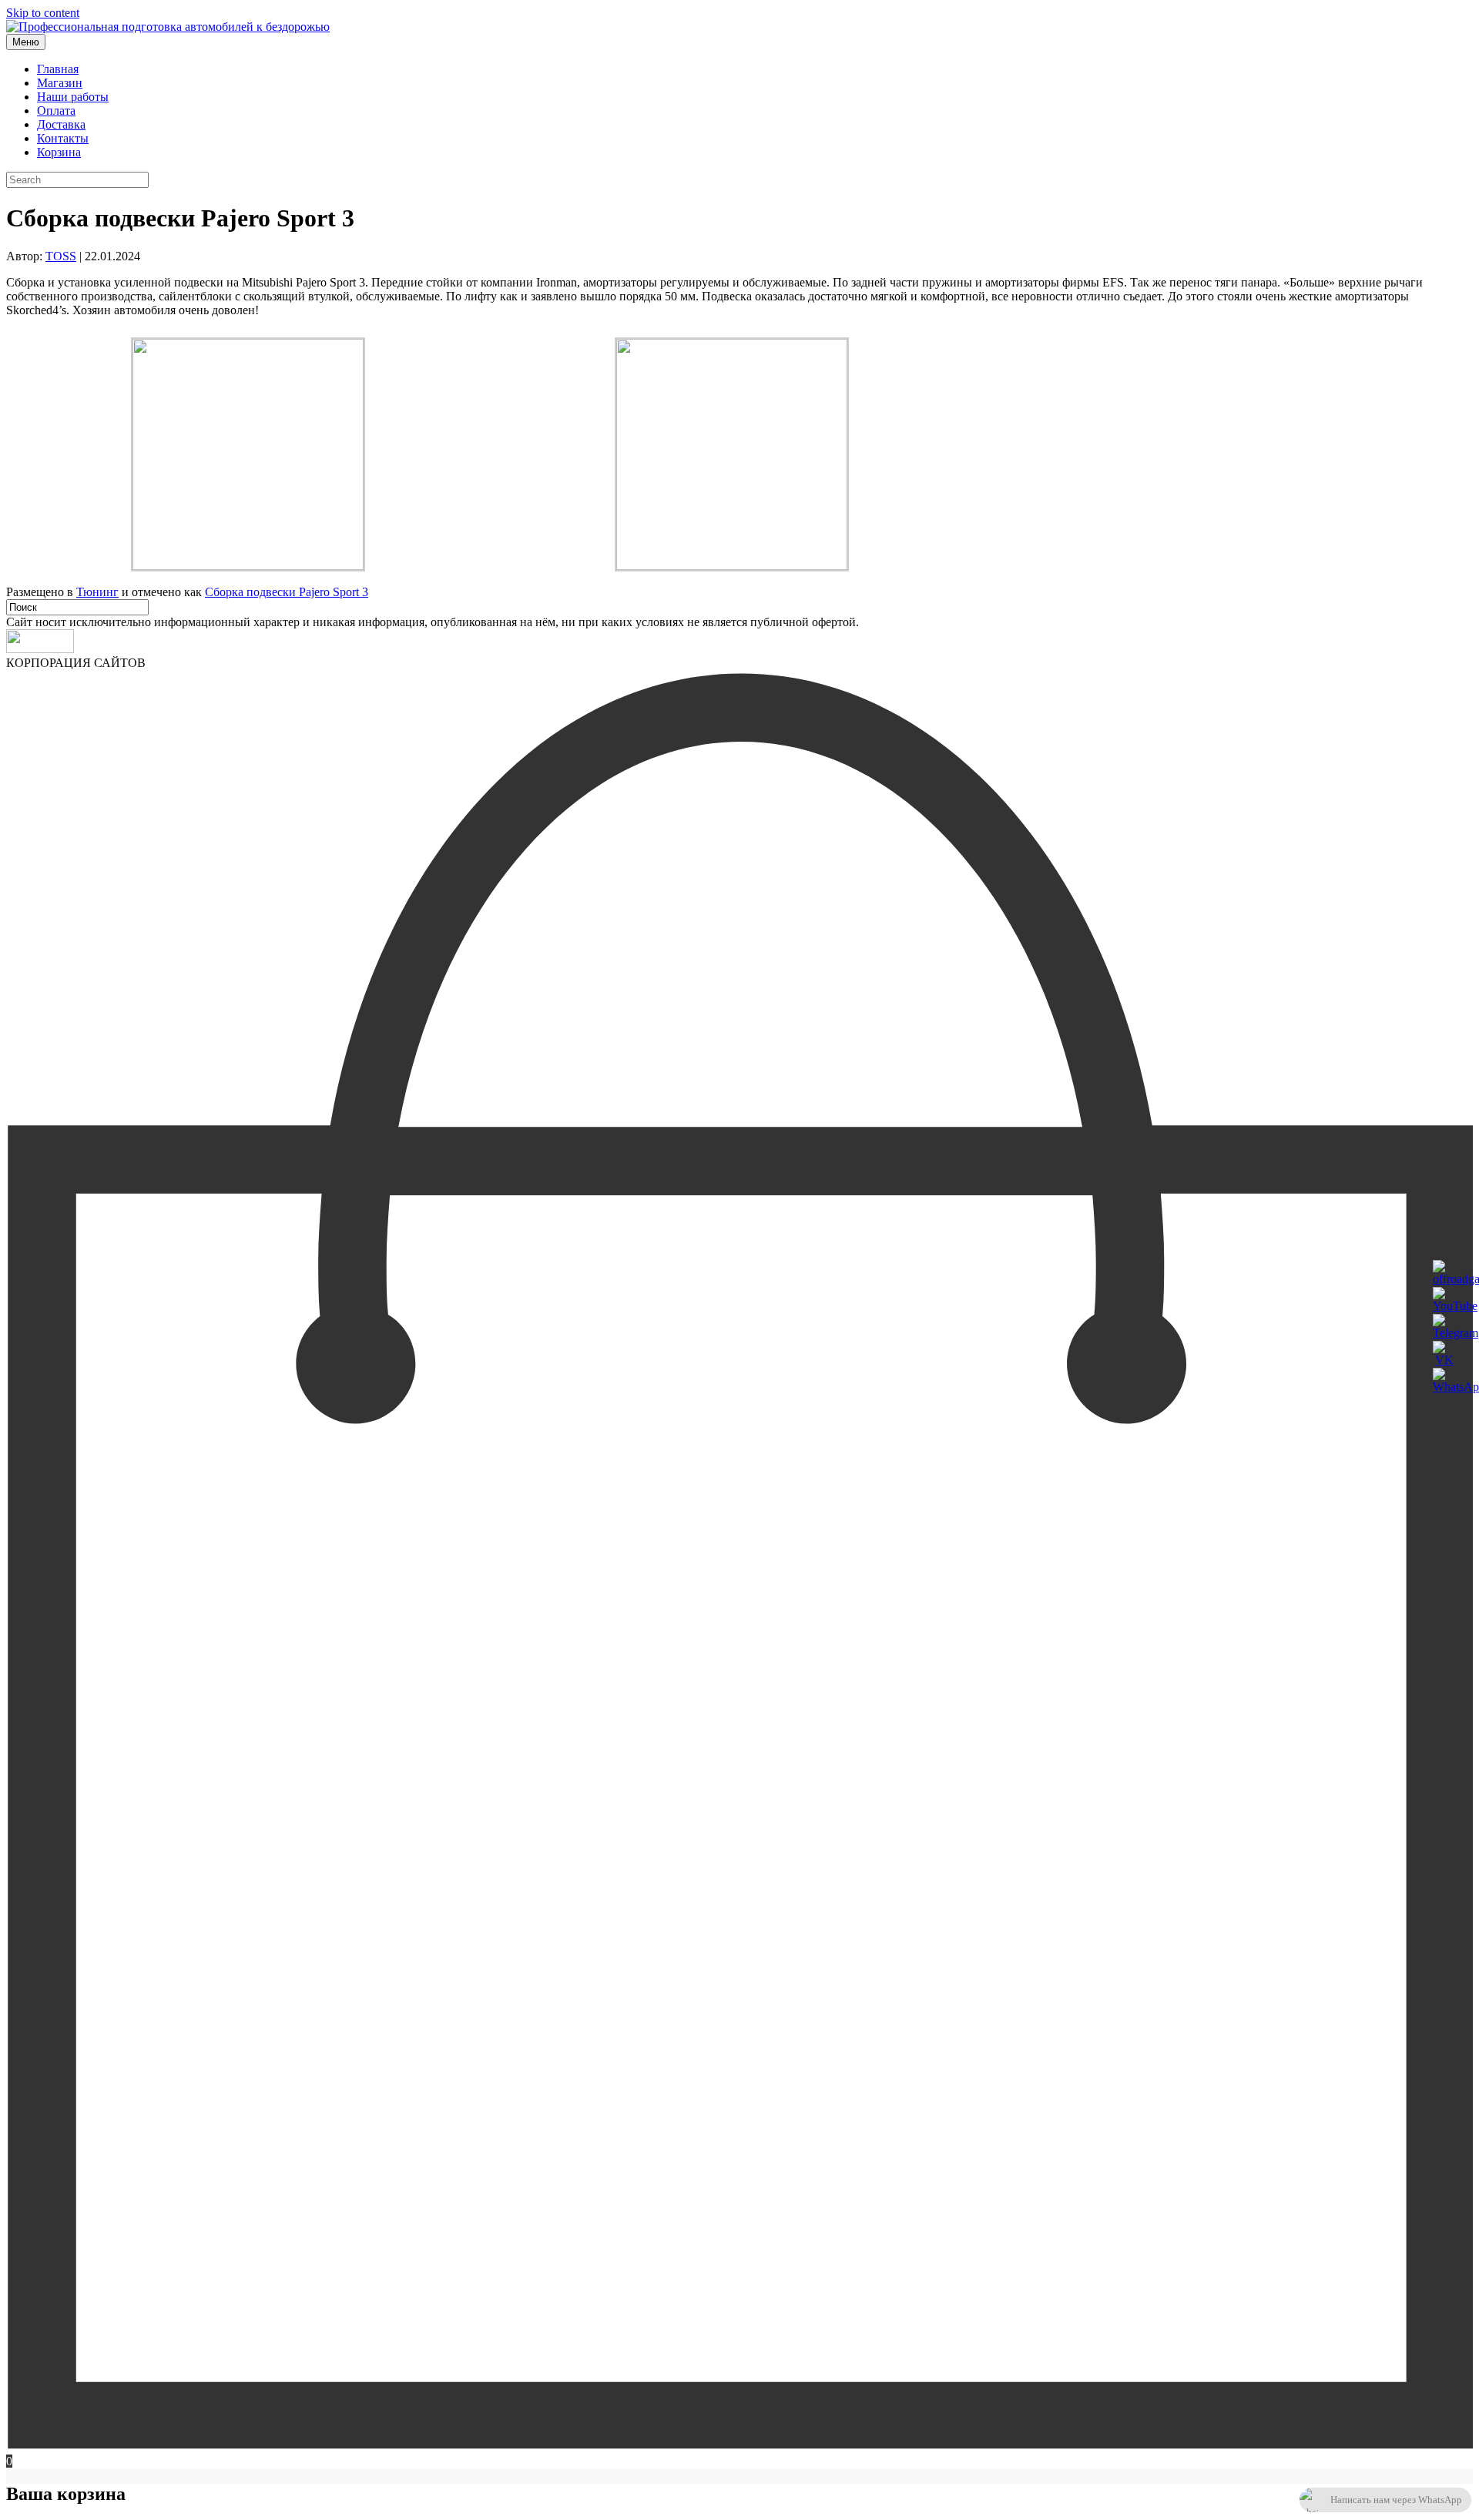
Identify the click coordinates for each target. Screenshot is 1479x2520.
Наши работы (73, 97)
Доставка (61, 124)
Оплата (56, 111)
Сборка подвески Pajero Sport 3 (287, 592)
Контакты (63, 138)
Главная (58, 69)
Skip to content (43, 13)
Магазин (60, 83)
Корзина (59, 152)
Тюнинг (97, 592)
